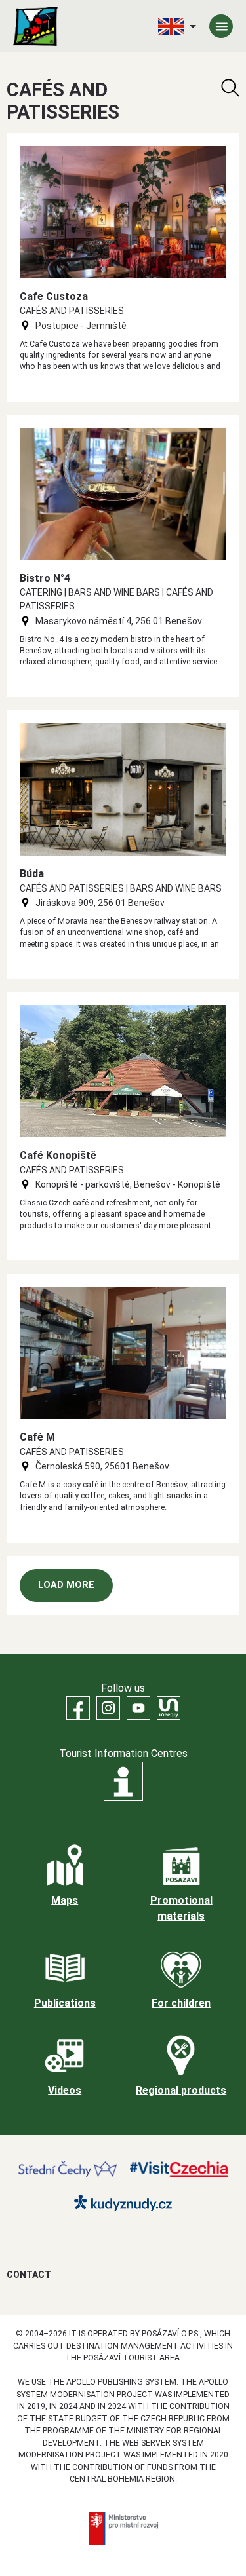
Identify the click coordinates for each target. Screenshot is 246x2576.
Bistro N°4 (45, 578)
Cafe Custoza (54, 296)
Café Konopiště (58, 1155)
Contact (29, 2275)
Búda (32, 874)
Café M (37, 1437)
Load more (66, 1585)
